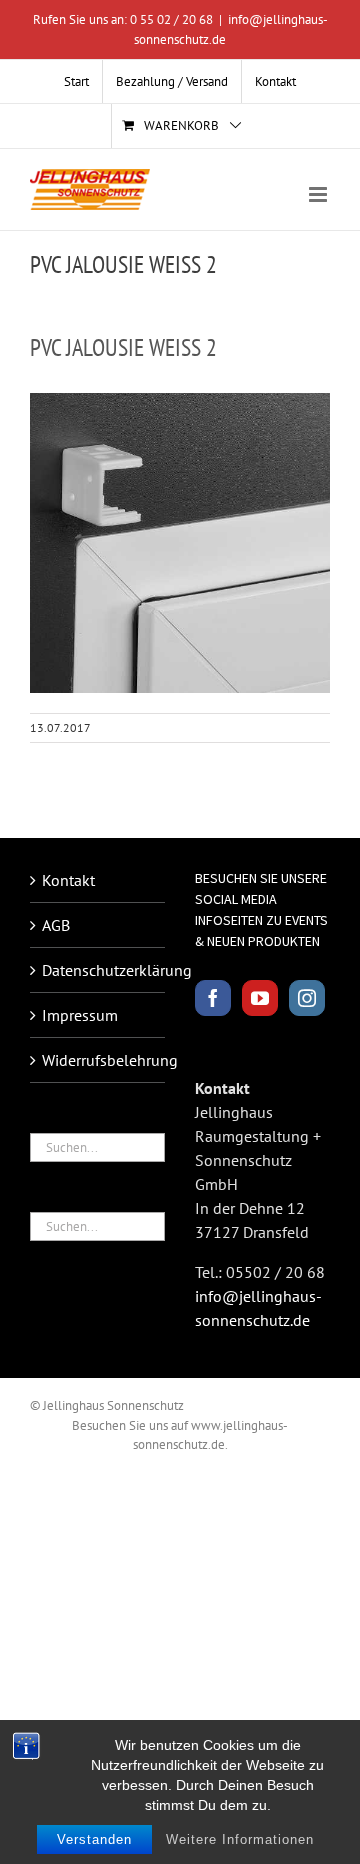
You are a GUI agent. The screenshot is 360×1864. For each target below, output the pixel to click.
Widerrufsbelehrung (98, 1060)
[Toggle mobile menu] (319, 194)
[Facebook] (213, 998)
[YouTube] (260, 998)
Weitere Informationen (240, 1839)
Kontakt (68, 880)
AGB (56, 925)
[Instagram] (307, 998)
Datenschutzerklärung (98, 970)
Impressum (80, 1015)
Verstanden (94, 1839)
